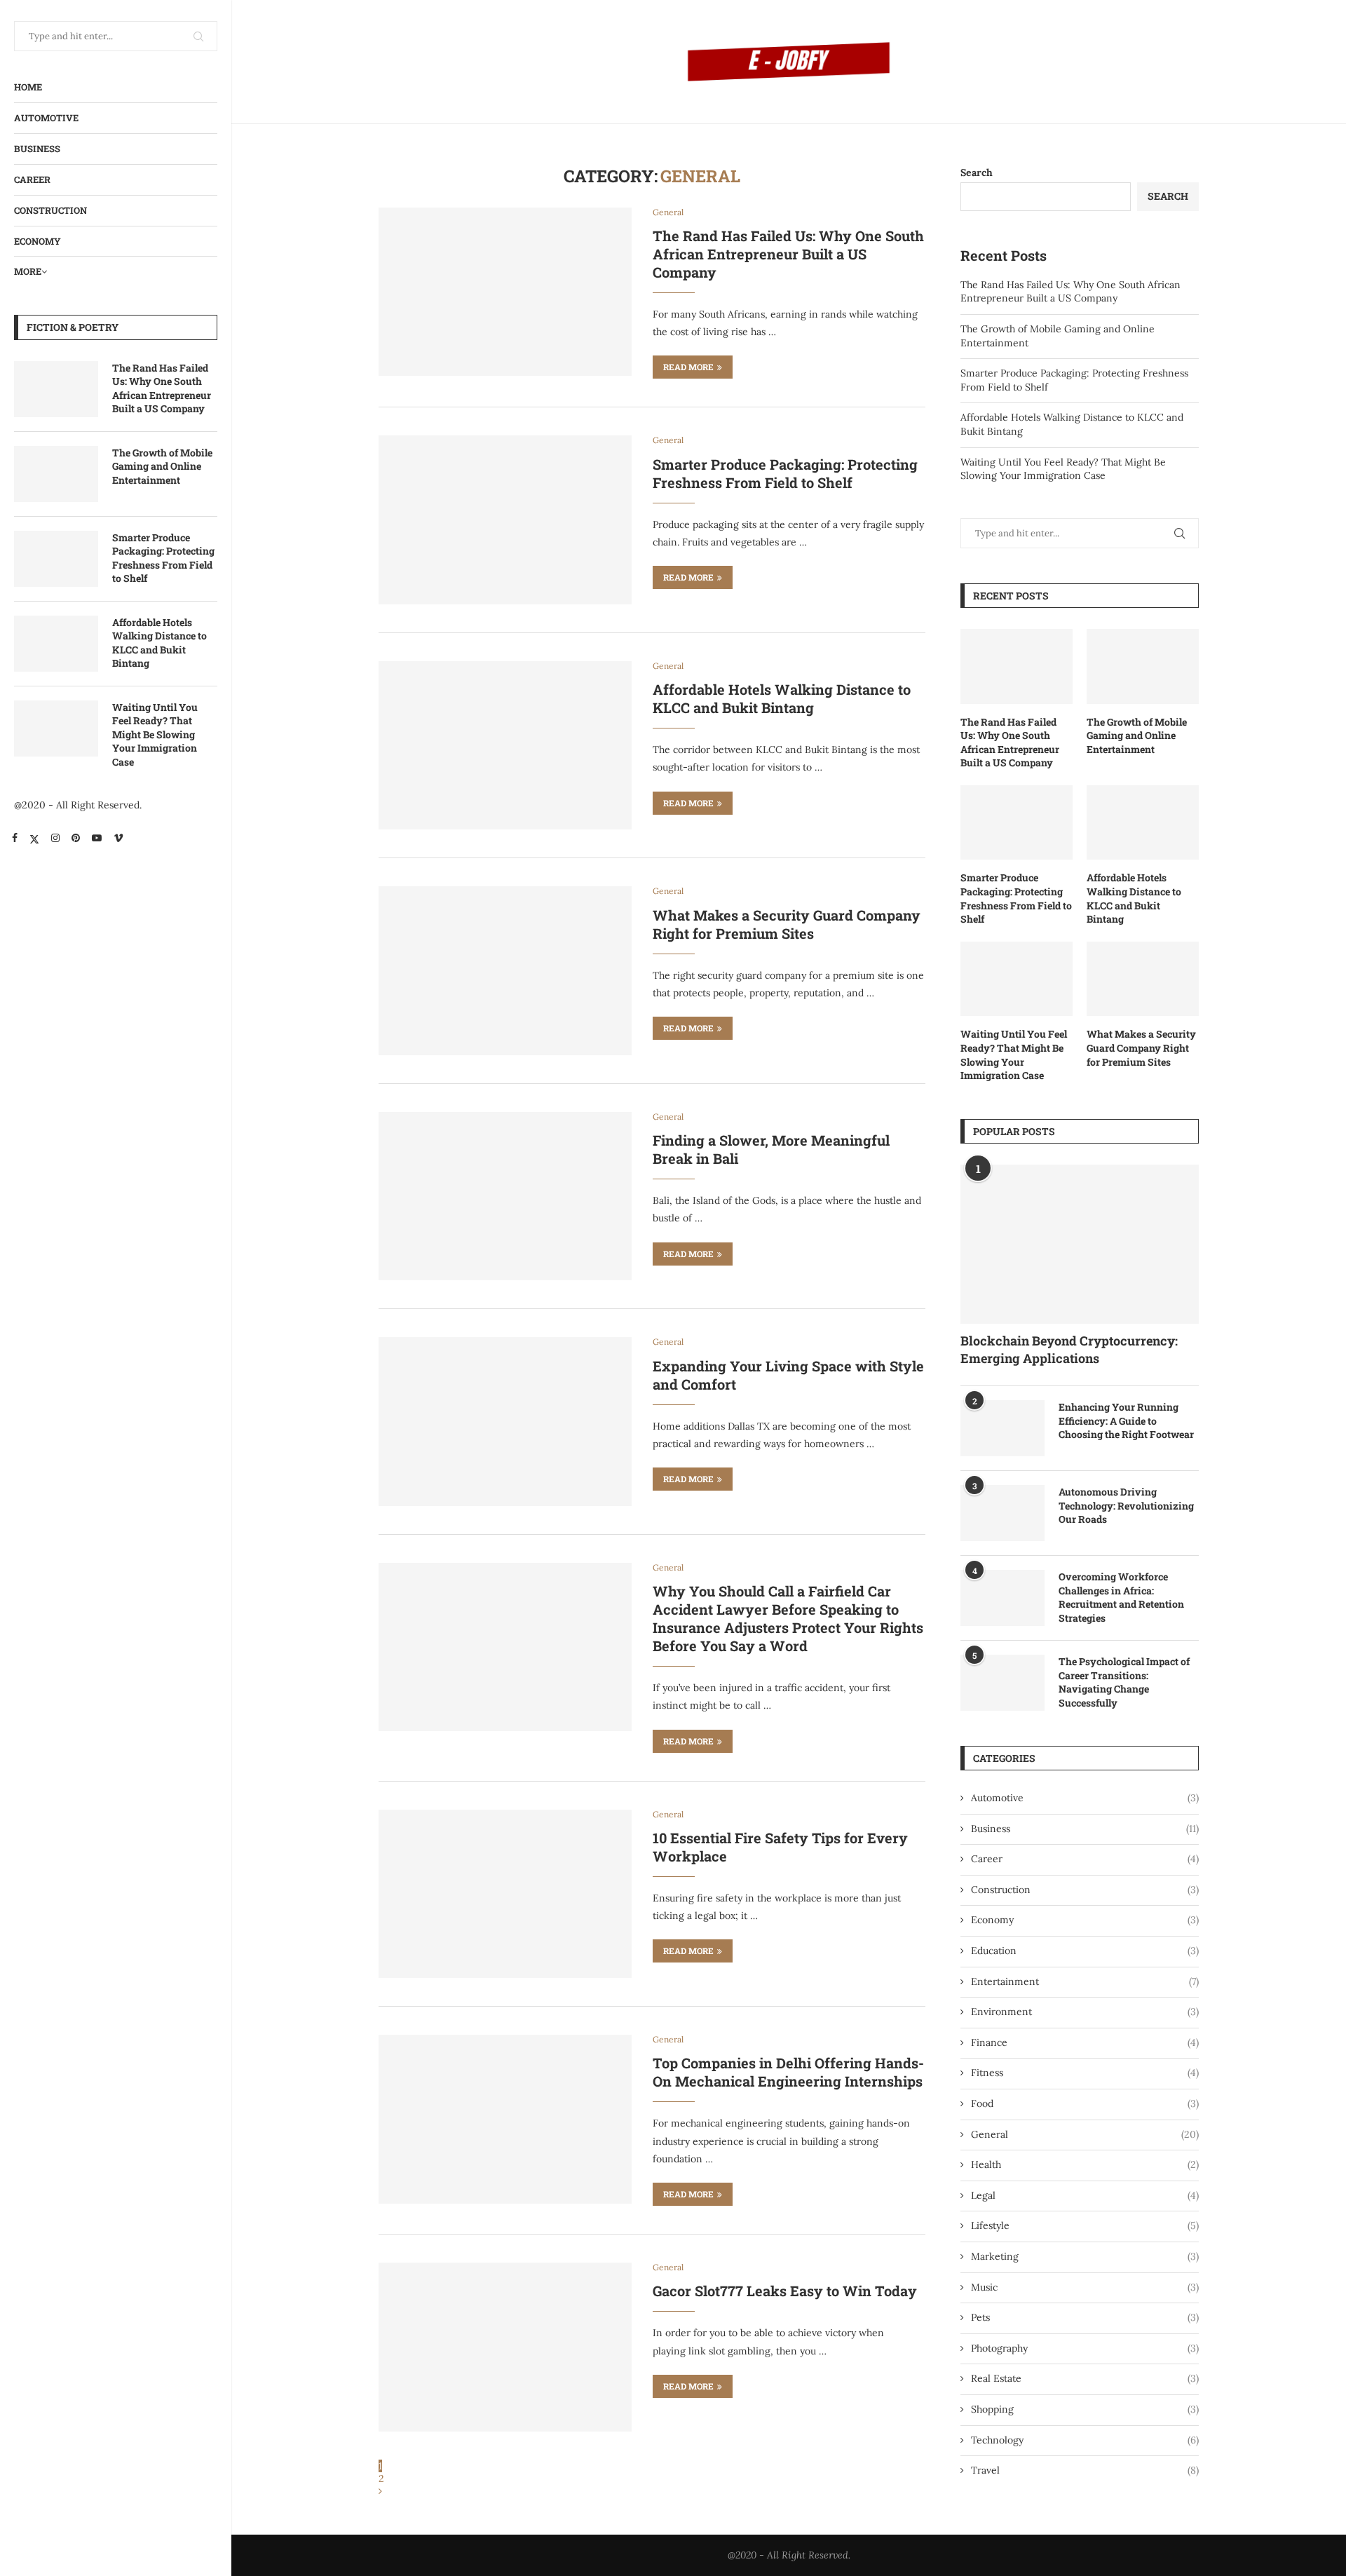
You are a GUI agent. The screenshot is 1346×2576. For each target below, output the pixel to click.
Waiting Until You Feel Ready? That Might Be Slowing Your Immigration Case (155, 734)
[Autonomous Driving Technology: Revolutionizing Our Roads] (1002, 1513)
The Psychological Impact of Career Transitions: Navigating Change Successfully (1124, 1682)
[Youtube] (97, 838)
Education (1085, 1951)
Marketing (1085, 2256)
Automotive (46, 118)
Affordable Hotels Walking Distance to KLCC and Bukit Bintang (159, 643)
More (28, 271)
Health (1085, 2164)
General (1085, 2134)
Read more (688, 367)
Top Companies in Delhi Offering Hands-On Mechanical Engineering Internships (788, 2072)
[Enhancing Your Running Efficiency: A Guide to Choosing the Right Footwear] (1002, 1428)
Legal (1085, 2195)
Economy (38, 241)
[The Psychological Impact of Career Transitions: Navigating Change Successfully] (1002, 1683)
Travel (1085, 2470)
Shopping (1085, 2409)
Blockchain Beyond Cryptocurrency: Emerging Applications (1069, 1349)
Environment (1085, 2012)
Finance (1085, 2042)
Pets (1085, 2317)
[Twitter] (34, 838)
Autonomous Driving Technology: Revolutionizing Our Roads (1126, 1505)
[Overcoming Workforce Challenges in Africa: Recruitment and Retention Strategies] (1002, 1598)
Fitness (1085, 2073)
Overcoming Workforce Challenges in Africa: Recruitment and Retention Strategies (1121, 1597)
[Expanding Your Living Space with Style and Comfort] (505, 1421)
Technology (1085, 2440)
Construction (50, 210)
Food (1085, 2103)
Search (977, 172)
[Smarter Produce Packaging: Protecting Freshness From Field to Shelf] (56, 559)
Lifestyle (1085, 2225)
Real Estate (1085, 2378)
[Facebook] (15, 838)
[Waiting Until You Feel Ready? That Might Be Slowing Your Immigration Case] (56, 728)
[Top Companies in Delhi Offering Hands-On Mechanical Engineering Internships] (505, 2119)
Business (37, 149)
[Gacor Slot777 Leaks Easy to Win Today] (505, 2347)
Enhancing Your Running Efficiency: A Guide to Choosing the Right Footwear (1126, 1421)
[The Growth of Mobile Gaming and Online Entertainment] (56, 474)
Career (32, 179)
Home (28, 87)
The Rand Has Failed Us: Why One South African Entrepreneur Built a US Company (162, 388)
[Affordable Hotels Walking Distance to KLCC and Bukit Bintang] (56, 644)
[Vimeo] (118, 838)
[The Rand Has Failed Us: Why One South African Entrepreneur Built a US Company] (56, 389)
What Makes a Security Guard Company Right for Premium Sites (787, 924)
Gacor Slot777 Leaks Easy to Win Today (785, 2291)
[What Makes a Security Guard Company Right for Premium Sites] (505, 970)
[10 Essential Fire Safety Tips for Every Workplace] (505, 1894)
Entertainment (1085, 1981)
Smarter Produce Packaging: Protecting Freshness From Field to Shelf (163, 558)
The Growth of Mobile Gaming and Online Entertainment (162, 466)
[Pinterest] (76, 838)
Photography (1085, 2348)
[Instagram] (55, 838)
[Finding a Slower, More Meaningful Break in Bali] (505, 1196)
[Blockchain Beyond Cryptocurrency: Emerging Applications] (1080, 1244)
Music (1085, 2287)
